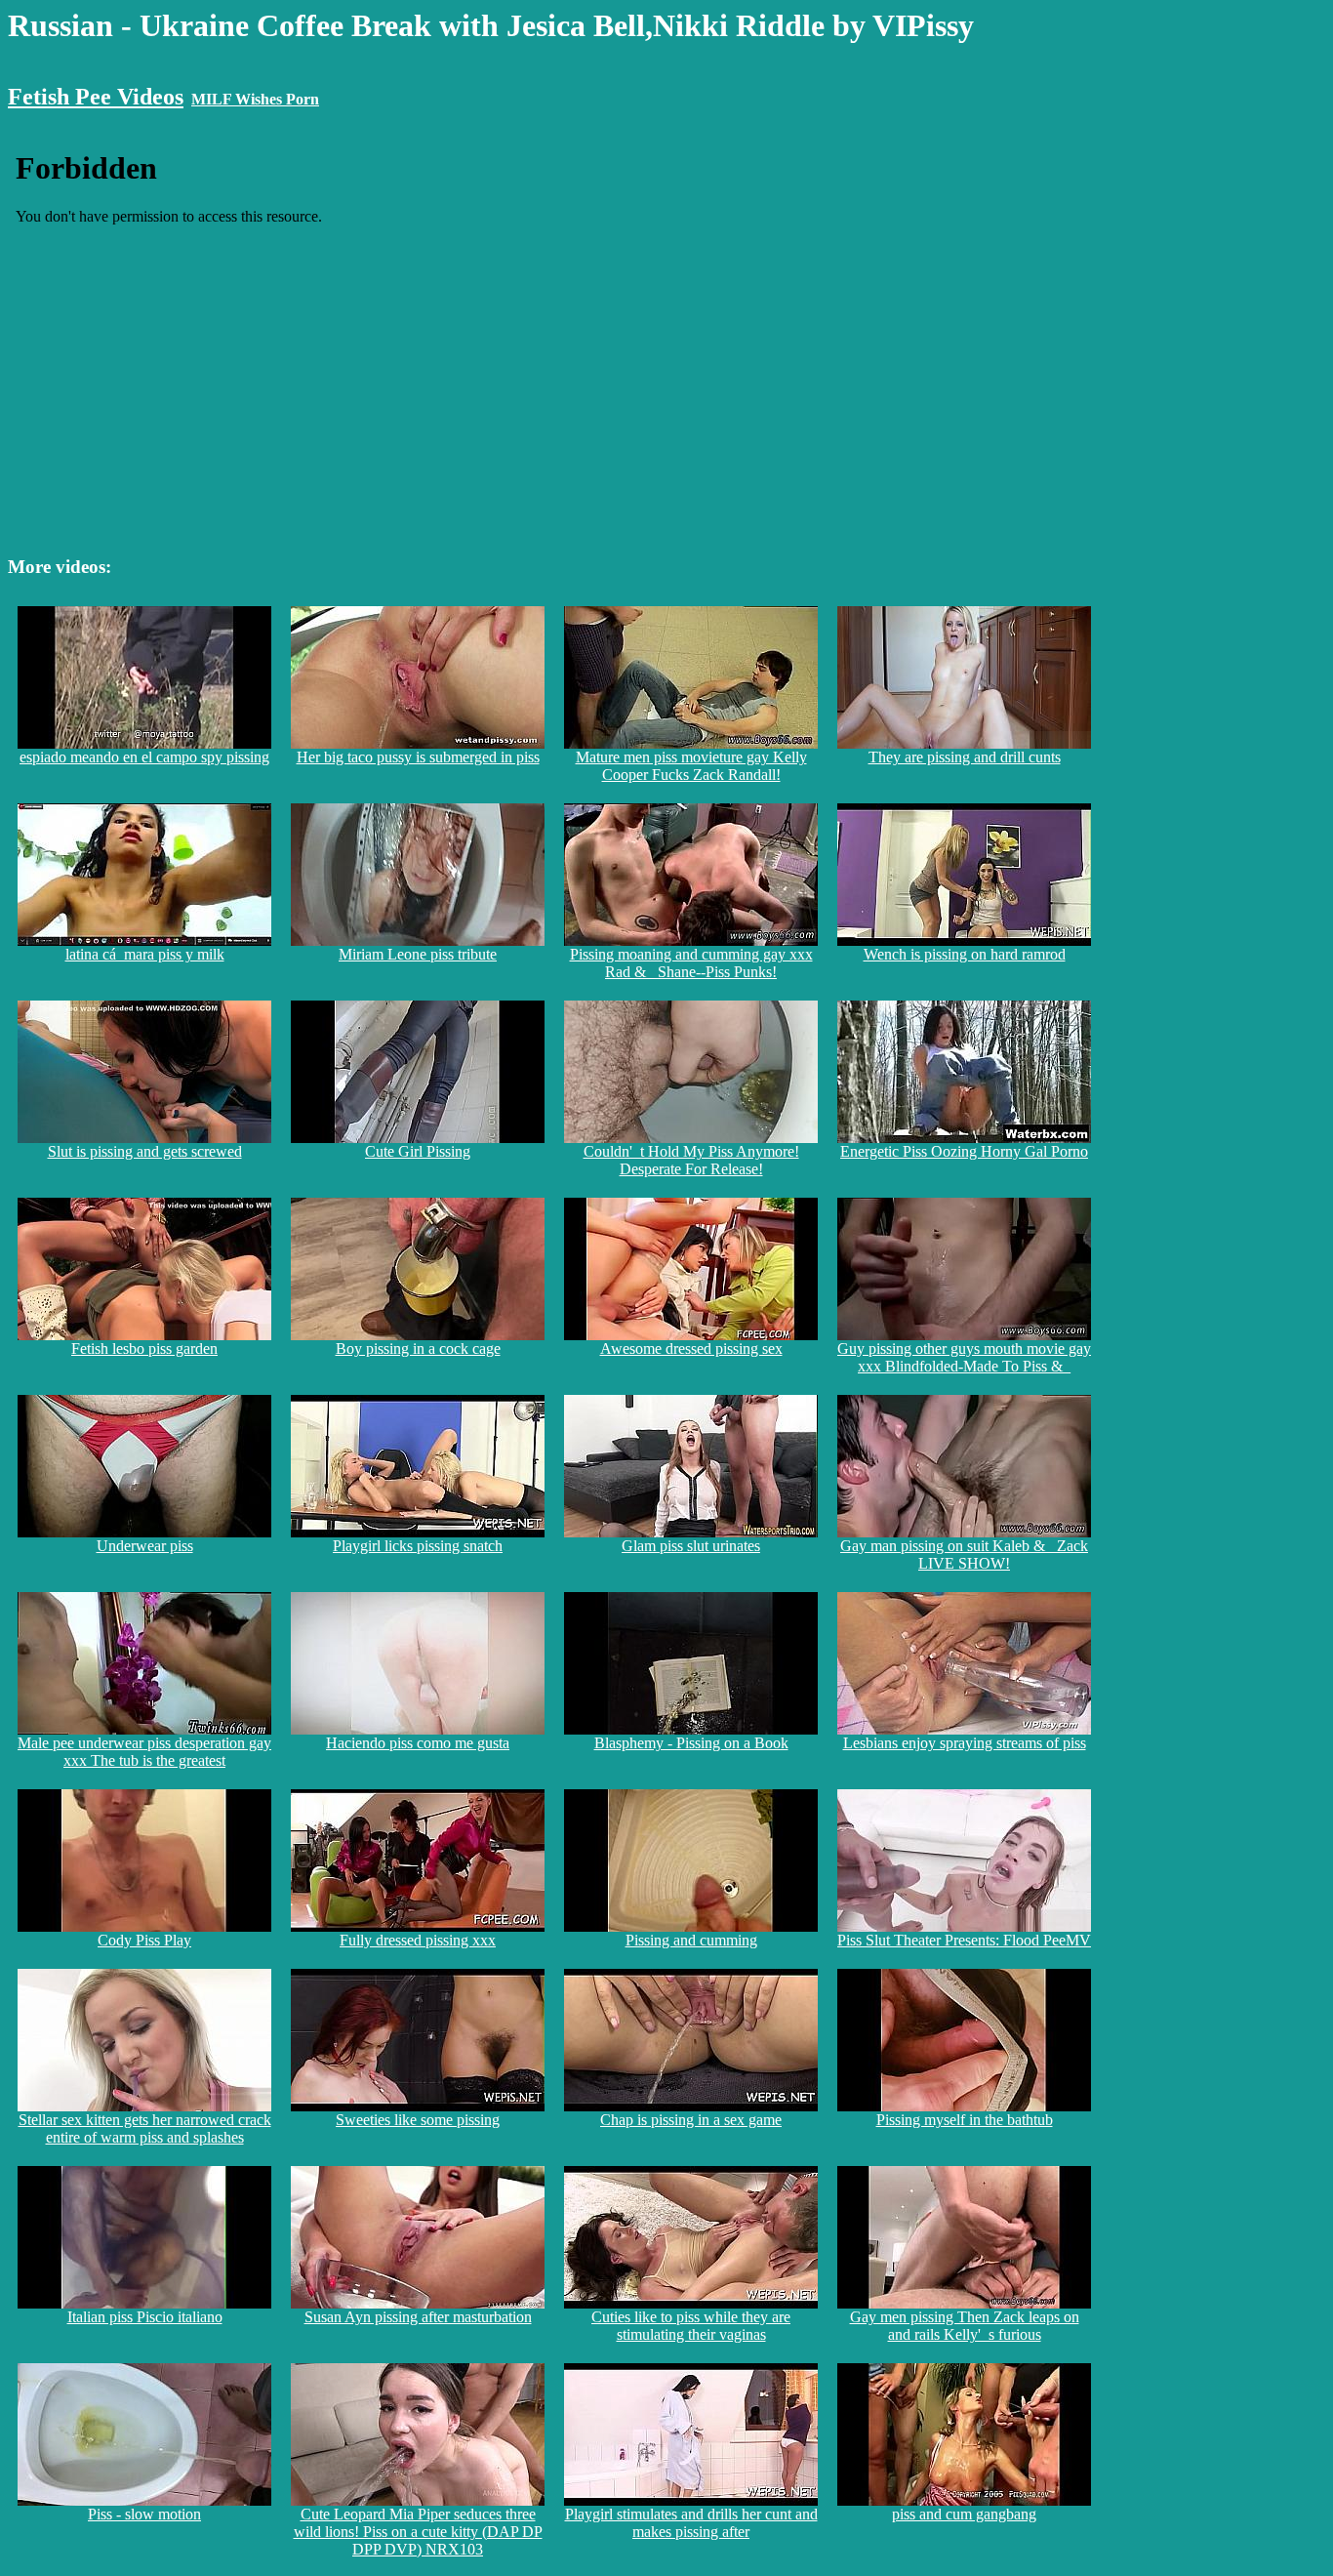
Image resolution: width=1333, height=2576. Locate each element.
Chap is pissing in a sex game (691, 2120)
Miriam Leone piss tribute (418, 954)
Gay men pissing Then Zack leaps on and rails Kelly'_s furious (965, 2326)
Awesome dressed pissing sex (691, 1349)
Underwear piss (145, 1546)
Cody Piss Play (144, 1940)
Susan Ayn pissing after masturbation (418, 2317)
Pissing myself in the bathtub (965, 2120)
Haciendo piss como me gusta (418, 1743)
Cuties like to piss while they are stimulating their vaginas (691, 2326)
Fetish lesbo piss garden (144, 1349)
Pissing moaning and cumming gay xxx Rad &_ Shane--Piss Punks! (691, 963)
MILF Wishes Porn (255, 99)
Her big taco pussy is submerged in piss (418, 757)
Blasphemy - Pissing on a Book (691, 1743)
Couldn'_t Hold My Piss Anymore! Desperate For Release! (691, 1160)
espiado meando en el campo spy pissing (144, 757)
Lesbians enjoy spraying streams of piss (965, 1743)
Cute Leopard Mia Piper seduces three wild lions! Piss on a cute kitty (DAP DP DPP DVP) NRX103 (418, 2532)
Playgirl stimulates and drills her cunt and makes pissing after (691, 2523)
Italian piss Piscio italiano (145, 2317)
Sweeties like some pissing (418, 2120)
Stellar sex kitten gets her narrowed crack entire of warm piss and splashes (145, 2128)
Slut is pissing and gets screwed (145, 1151)
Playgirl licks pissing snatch (418, 1546)
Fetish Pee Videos (96, 97)
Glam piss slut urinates (691, 1546)
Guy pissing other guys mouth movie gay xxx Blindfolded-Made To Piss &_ (964, 1357)
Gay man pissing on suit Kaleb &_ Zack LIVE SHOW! (964, 1554)
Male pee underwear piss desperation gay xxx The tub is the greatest (144, 1752)
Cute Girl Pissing (418, 1151)
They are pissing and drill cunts (965, 757)
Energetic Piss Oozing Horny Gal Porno (964, 1151)
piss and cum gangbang (964, 2514)
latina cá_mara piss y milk (145, 954)
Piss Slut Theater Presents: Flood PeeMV (964, 1940)
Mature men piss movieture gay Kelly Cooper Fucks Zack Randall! (691, 766)
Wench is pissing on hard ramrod (965, 954)
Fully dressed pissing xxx (418, 1940)
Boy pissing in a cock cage (418, 1349)
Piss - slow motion (144, 2514)
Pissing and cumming (691, 1940)
